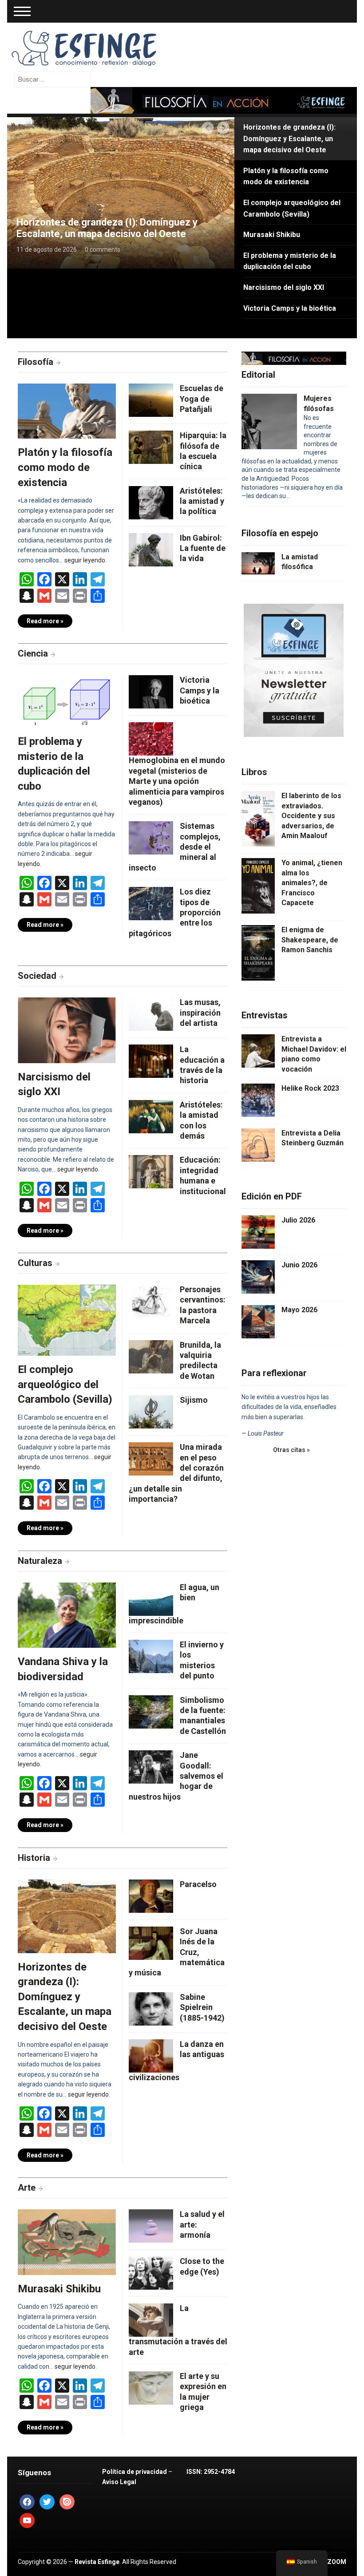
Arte (27, 2188)
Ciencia (33, 653)
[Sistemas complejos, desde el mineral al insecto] (151, 837)
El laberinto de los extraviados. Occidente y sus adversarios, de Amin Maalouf (311, 816)
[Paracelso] (151, 1895)
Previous (208, 128)
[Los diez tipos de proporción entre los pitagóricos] (151, 903)
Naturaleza (40, 1561)
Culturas (35, 1263)
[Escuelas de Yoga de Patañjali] (151, 399)
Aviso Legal (119, 2482)
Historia (34, 1858)
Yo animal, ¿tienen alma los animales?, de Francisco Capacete (312, 883)
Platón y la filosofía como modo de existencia (65, 467)
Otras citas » (291, 1450)
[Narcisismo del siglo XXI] (67, 1033)
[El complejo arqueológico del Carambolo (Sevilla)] (67, 1323)
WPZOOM (332, 2562)
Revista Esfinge (97, 2562)
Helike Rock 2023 (310, 1088)
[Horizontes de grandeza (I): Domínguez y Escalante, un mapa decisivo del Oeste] (121, 192)
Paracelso (198, 1884)
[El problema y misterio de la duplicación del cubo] (67, 704)
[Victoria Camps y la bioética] (151, 691)
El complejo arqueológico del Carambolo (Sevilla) (65, 1384)
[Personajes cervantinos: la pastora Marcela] (151, 1300)
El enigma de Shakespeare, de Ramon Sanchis (310, 940)
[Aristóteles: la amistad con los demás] (151, 1116)
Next (224, 128)
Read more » (45, 621)
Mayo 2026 (299, 1310)
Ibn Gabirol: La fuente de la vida (203, 548)
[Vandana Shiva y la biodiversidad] (67, 1618)
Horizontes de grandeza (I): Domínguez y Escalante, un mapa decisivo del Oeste (107, 228)
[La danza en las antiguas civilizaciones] (151, 2055)
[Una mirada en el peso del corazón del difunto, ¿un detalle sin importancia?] (151, 1458)
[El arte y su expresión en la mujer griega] (151, 2387)
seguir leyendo (85, 560)
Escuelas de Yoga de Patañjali (202, 399)
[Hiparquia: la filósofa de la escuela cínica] (151, 446)
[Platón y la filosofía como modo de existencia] (67, 414)
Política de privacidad (135, 2472)
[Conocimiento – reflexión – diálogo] (85, 47)
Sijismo (194, 1400)
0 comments (103, 249)
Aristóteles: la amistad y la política (202, 501)
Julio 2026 (298, 1220)
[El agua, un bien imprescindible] (151, 1598)
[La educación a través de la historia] (151, 1060)
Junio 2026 (299, 1265)
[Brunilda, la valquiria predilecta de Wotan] (151, 1356)
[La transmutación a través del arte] (151, 2320)
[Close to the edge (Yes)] (151, 2273)
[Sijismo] (151, 1411)
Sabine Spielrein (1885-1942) (202, 2007)
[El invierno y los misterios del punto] (151, 1656)
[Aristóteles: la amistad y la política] (151, 502)
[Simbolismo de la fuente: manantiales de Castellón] (151, 1711)
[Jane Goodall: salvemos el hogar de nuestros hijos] (151, 1766)
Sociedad (37, 976)
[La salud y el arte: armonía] (151, 2226)
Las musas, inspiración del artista (200, 1013)
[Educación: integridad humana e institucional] (151, 1171)
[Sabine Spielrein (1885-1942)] (151, 2008)
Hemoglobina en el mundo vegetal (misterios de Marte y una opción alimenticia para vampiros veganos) (177, 781)
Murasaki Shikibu (59, 2289)
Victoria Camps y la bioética (200, 690)
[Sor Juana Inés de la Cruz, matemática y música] (151, 1942)
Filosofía (36, 362)
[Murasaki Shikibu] (67, 2245)
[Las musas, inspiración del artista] (151, 1013)
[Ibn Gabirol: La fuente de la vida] (151, 549)
